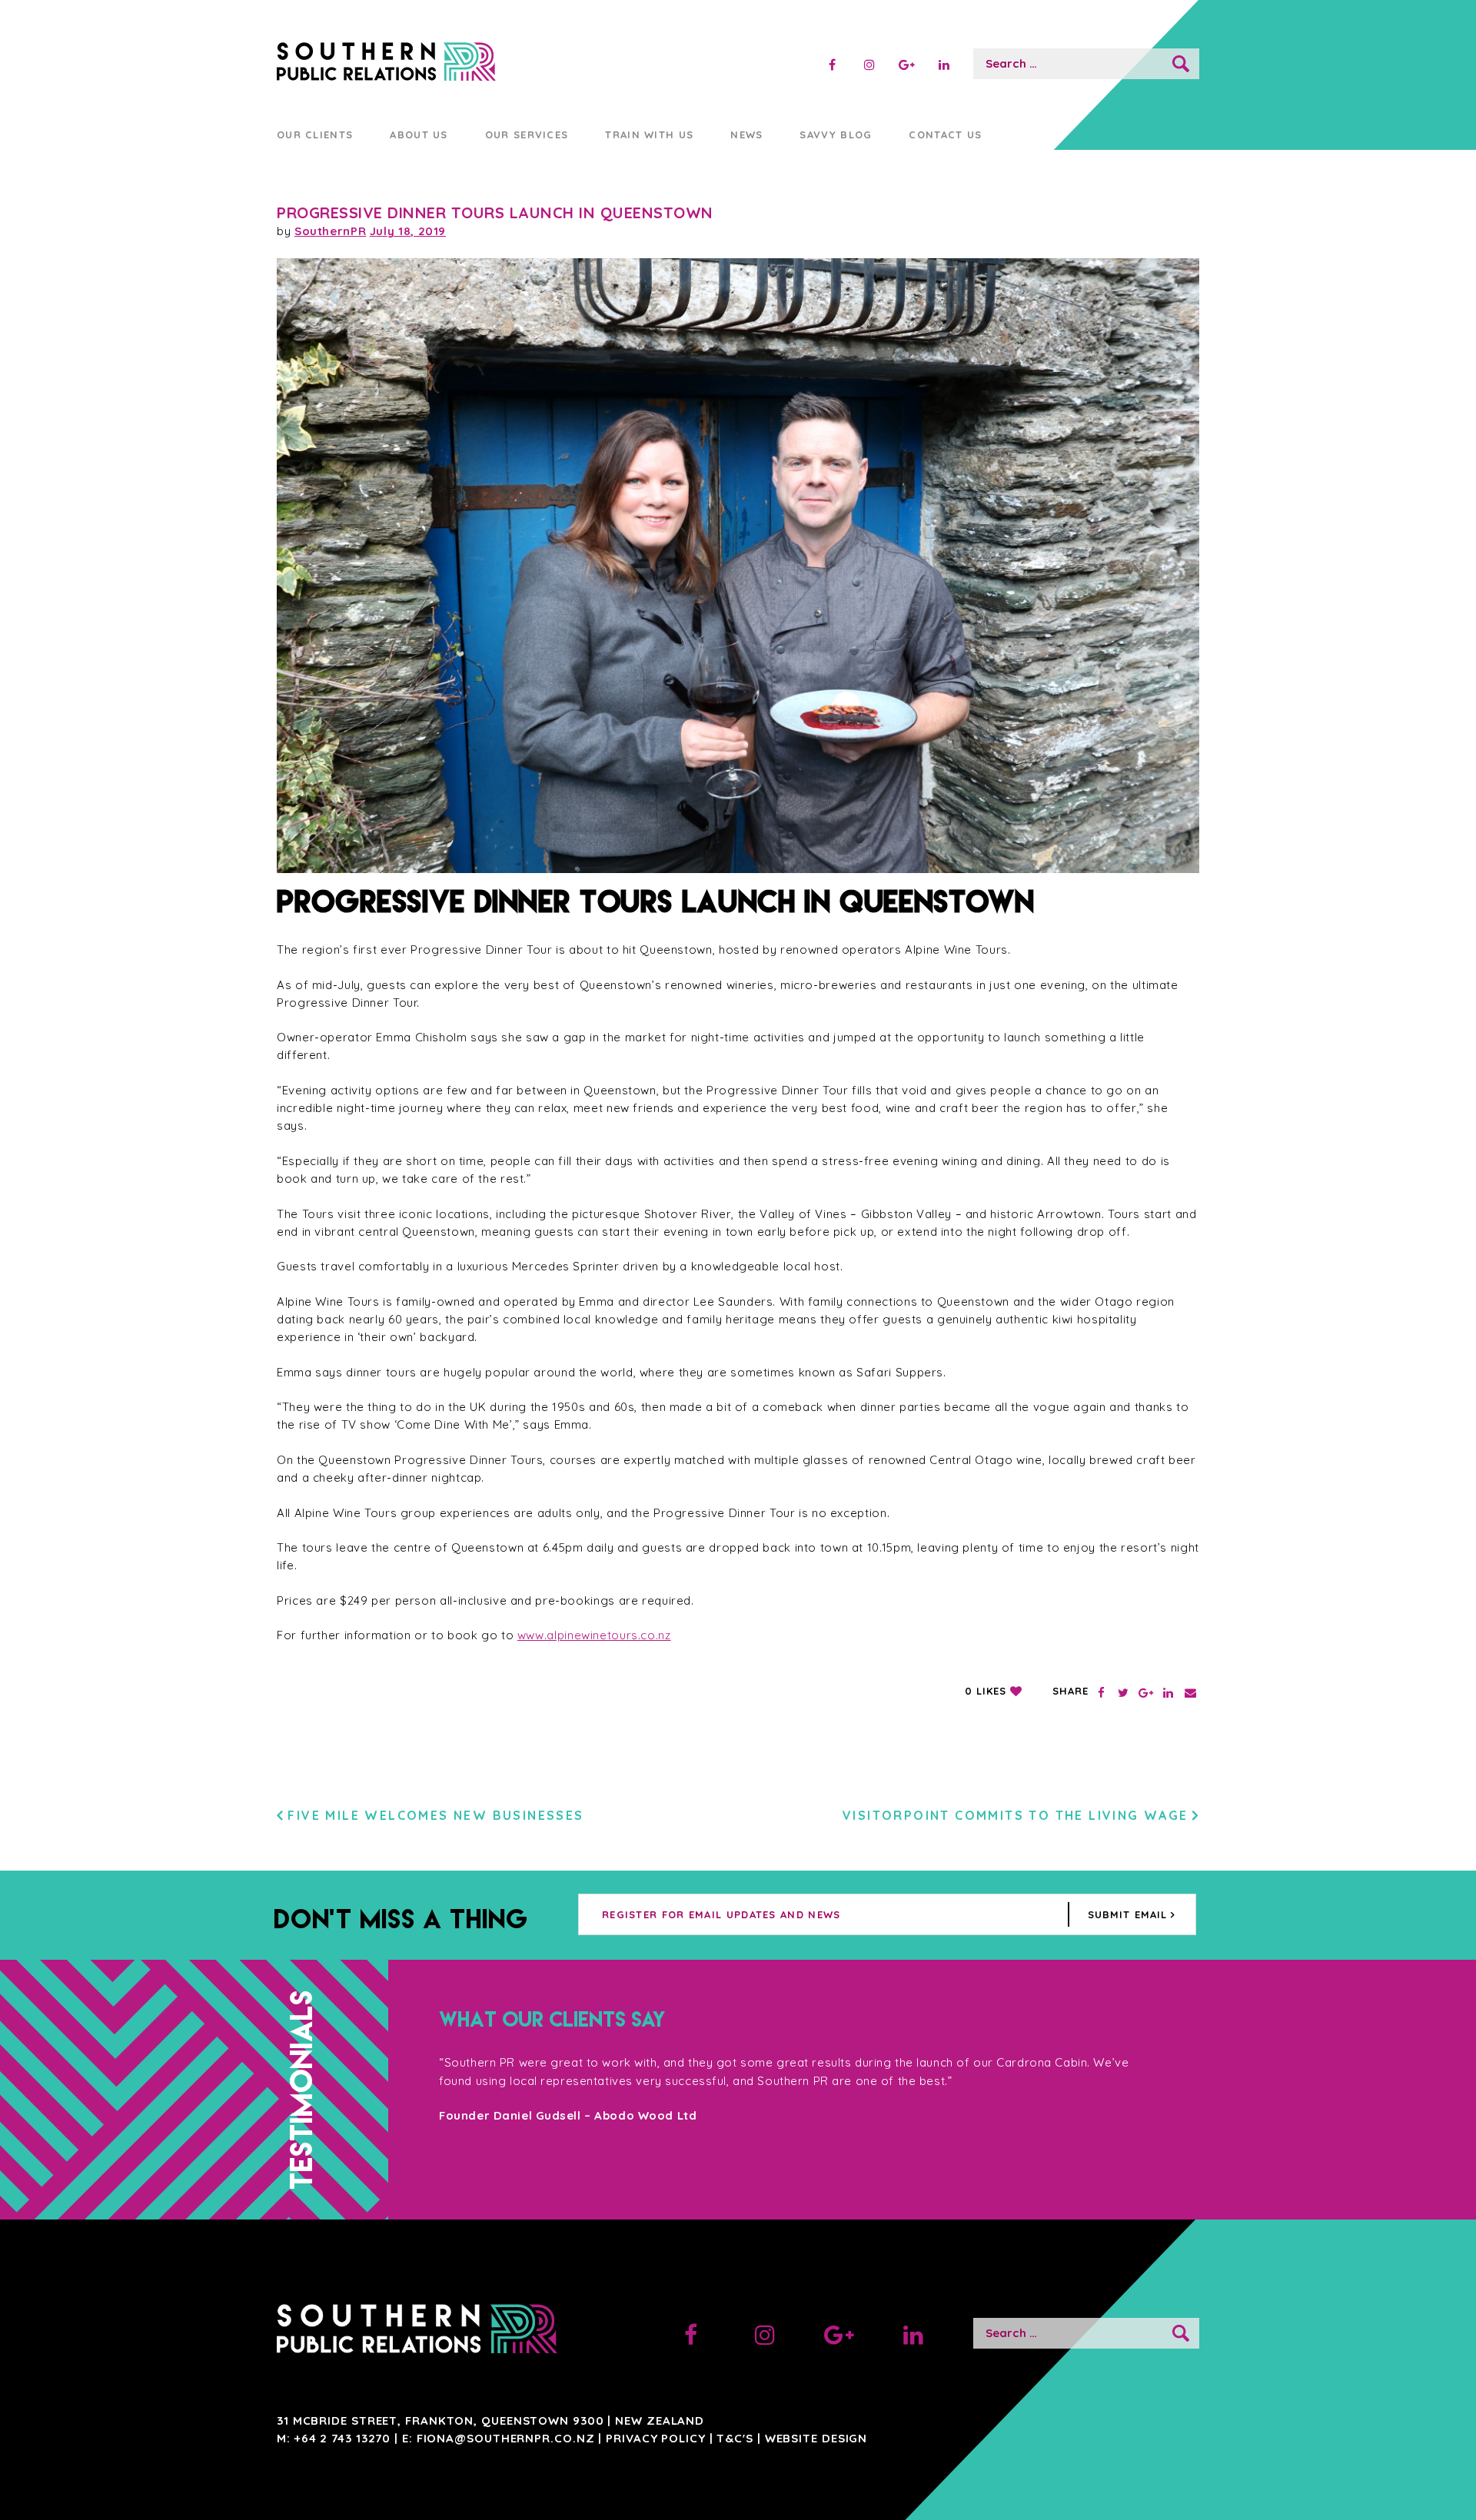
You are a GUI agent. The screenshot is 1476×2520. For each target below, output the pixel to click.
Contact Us (945, 134)
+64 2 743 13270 (343, 2438)
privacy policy (656, 2438)
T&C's (735, 2438)
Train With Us (649, 134)
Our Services (527, 134)
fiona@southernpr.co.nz (506, 2438)
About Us (419, 134)
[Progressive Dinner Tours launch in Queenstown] (738, 566)
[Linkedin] (944, 65)
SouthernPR (330, 231)
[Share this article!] (1101, 1693)
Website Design (816, 2438)
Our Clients (315, 134)
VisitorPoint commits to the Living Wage (1016, 1815)
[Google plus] (907, 65)
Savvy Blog (836, 134)
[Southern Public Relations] (424, 64)
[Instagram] (869, 65)
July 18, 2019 (408, 231)
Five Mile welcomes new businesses (435, 1815)
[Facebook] (832, 65)
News (746, 134)
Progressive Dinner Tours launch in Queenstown (495, 212)
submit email (1127, 1914)
